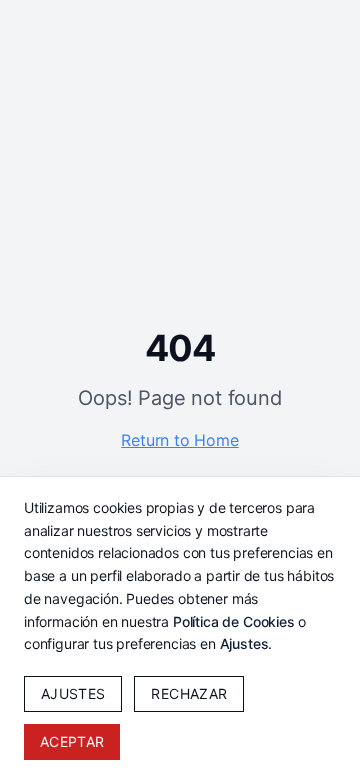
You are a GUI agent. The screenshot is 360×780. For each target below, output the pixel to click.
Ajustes (244, 643)
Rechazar (189, 693)
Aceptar (72, 741)
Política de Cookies (234, 621)
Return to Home (180, 440)
